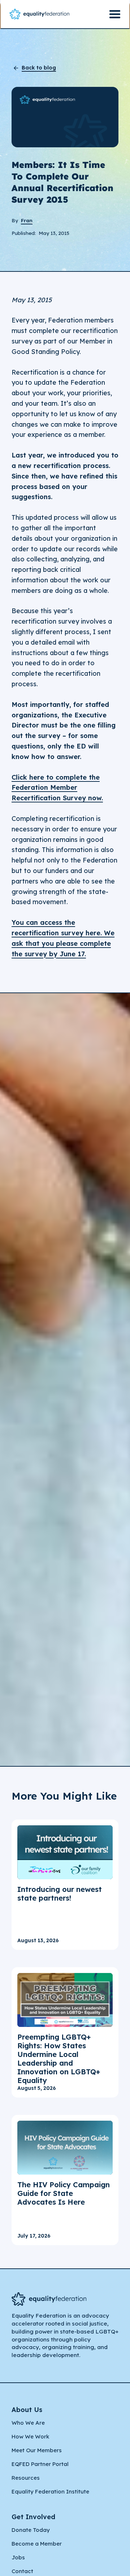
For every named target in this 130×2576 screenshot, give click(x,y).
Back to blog (39, 68)
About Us (27, 2410)
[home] (39, 14)
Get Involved (33, 2517)
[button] (115, 14)
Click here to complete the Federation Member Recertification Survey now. (57, 788)
